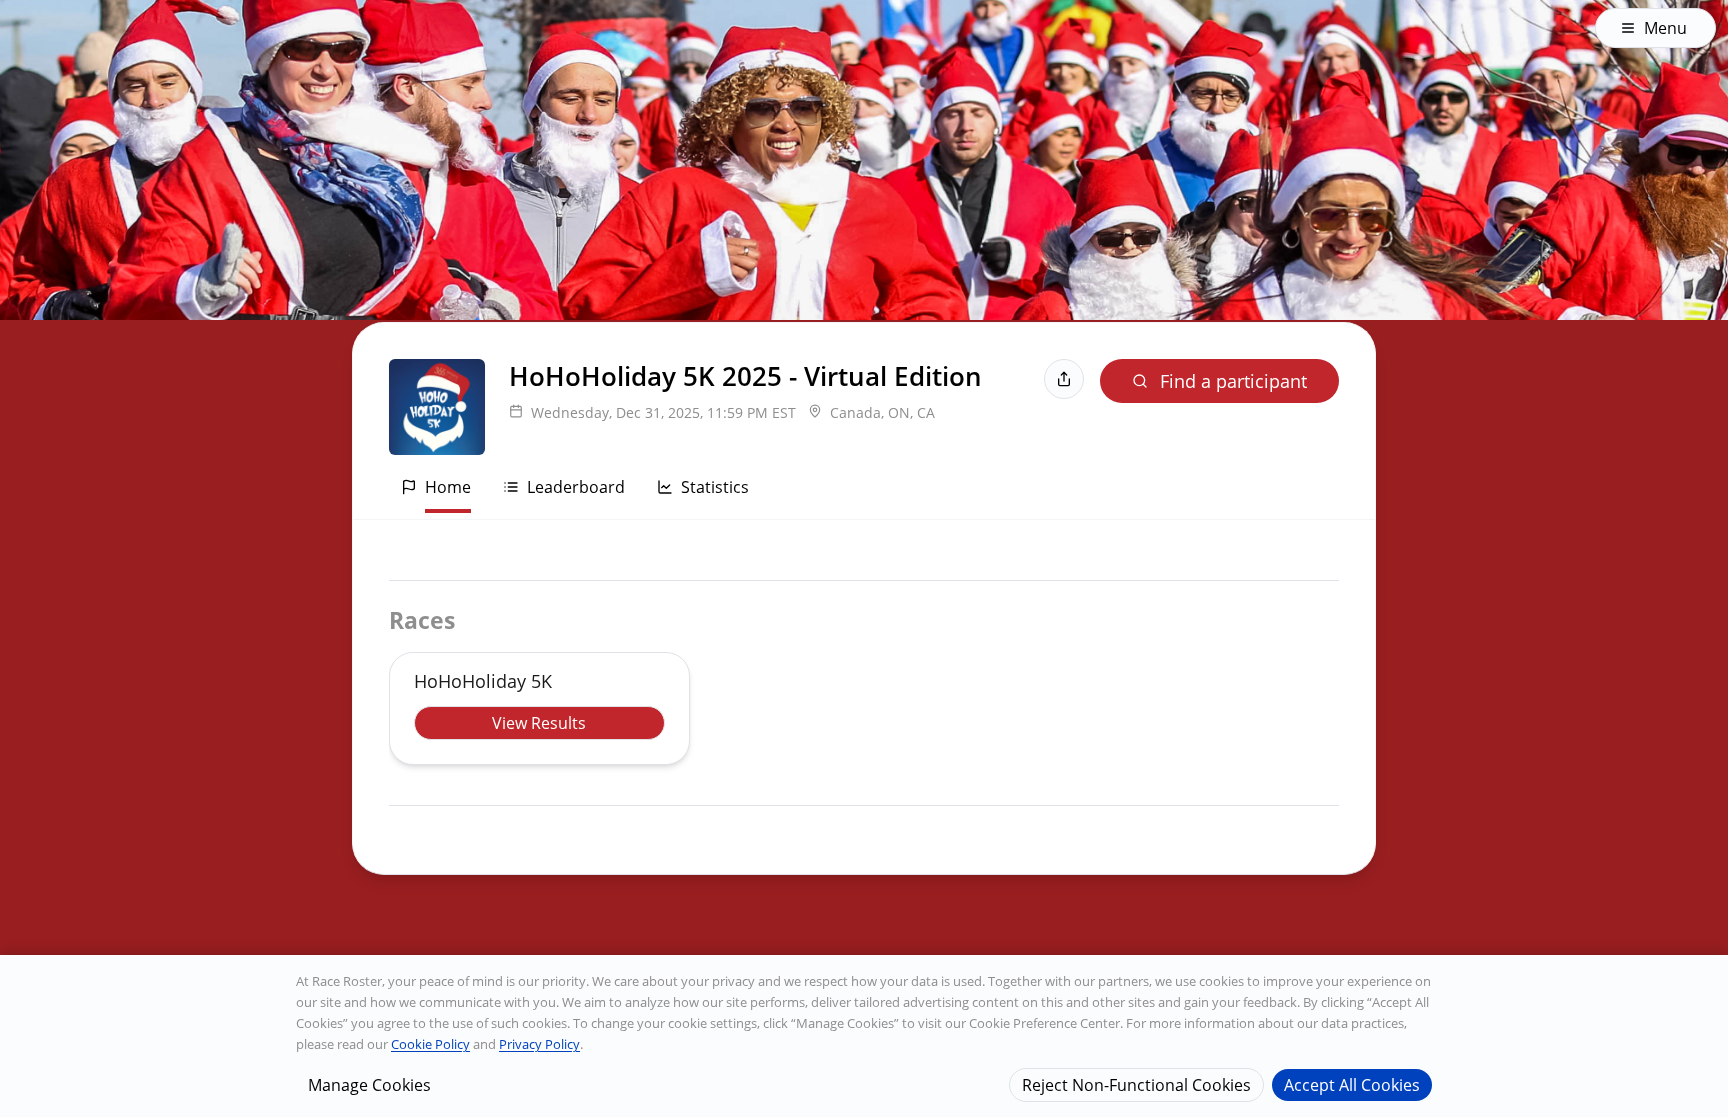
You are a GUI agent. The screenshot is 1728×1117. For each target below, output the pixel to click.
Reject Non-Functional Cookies (1136, 1084)
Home (448, 487)
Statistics (715, 487)
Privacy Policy (539, 1044)
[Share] (1064, 379)
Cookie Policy (430, 1044)
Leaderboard (576, 487)
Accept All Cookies (1352, 1084)
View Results (539, 723)
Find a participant (1233, 381)
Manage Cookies (369, 1084)
